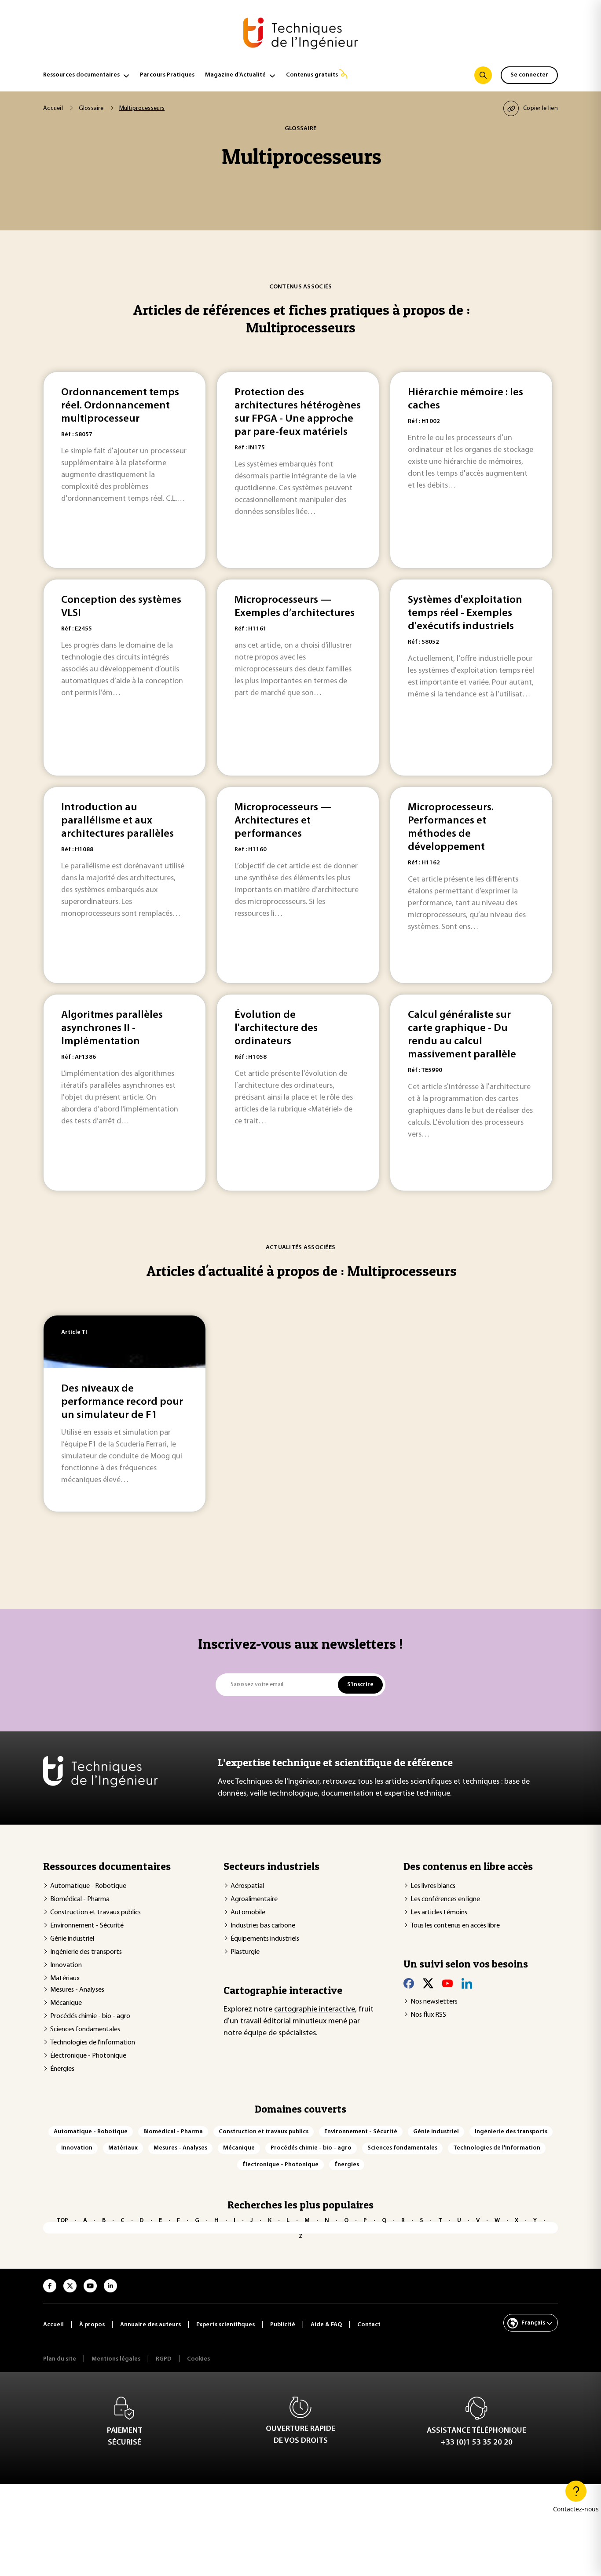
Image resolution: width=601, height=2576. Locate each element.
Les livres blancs (433, 1886)
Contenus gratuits (312, 75)
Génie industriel (72, 1939)
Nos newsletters (434, 2002)
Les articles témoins (439, 1913)
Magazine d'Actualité (235, 75)
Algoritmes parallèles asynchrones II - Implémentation (112, 1028)
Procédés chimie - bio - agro (90, 2016)
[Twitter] (428, 1983)
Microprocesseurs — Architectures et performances (283, 821)
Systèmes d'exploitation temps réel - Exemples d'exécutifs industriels (465, 613)
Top (62, 2221)
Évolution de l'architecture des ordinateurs (276, 1028)
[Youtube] (447, 1983)
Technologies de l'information (93, 2043)
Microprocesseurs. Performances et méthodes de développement (451, 827)
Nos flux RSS (428, 2015)
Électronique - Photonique (88, 2056)
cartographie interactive (315, 2010)
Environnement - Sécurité (87, 1926)
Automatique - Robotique (88, 1886)
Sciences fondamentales (85, 2029)
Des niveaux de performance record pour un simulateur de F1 (122, 1402)
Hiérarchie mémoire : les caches (465, 399)
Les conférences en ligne (445, 1899)
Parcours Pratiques (167, 75)
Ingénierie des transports (86, 1952)
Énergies (62, 2069)
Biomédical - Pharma (80, 1899)
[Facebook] (409, 1983)
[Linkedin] (467, 1983)
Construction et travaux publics (95, 1913)
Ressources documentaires (81, 75)
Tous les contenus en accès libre (455, 1926)
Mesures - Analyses (77, 1990)
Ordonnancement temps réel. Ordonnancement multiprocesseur (120, 406)
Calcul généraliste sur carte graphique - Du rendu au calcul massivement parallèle (462, 1035)
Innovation (66, 1965)
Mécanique (66, 2003)
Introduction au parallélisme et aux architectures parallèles (117, 821)
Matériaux (65, 1978)
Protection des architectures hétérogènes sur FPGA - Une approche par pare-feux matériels (298, 412)
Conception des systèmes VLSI (121, 607)
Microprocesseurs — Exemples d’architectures (295, 607)
